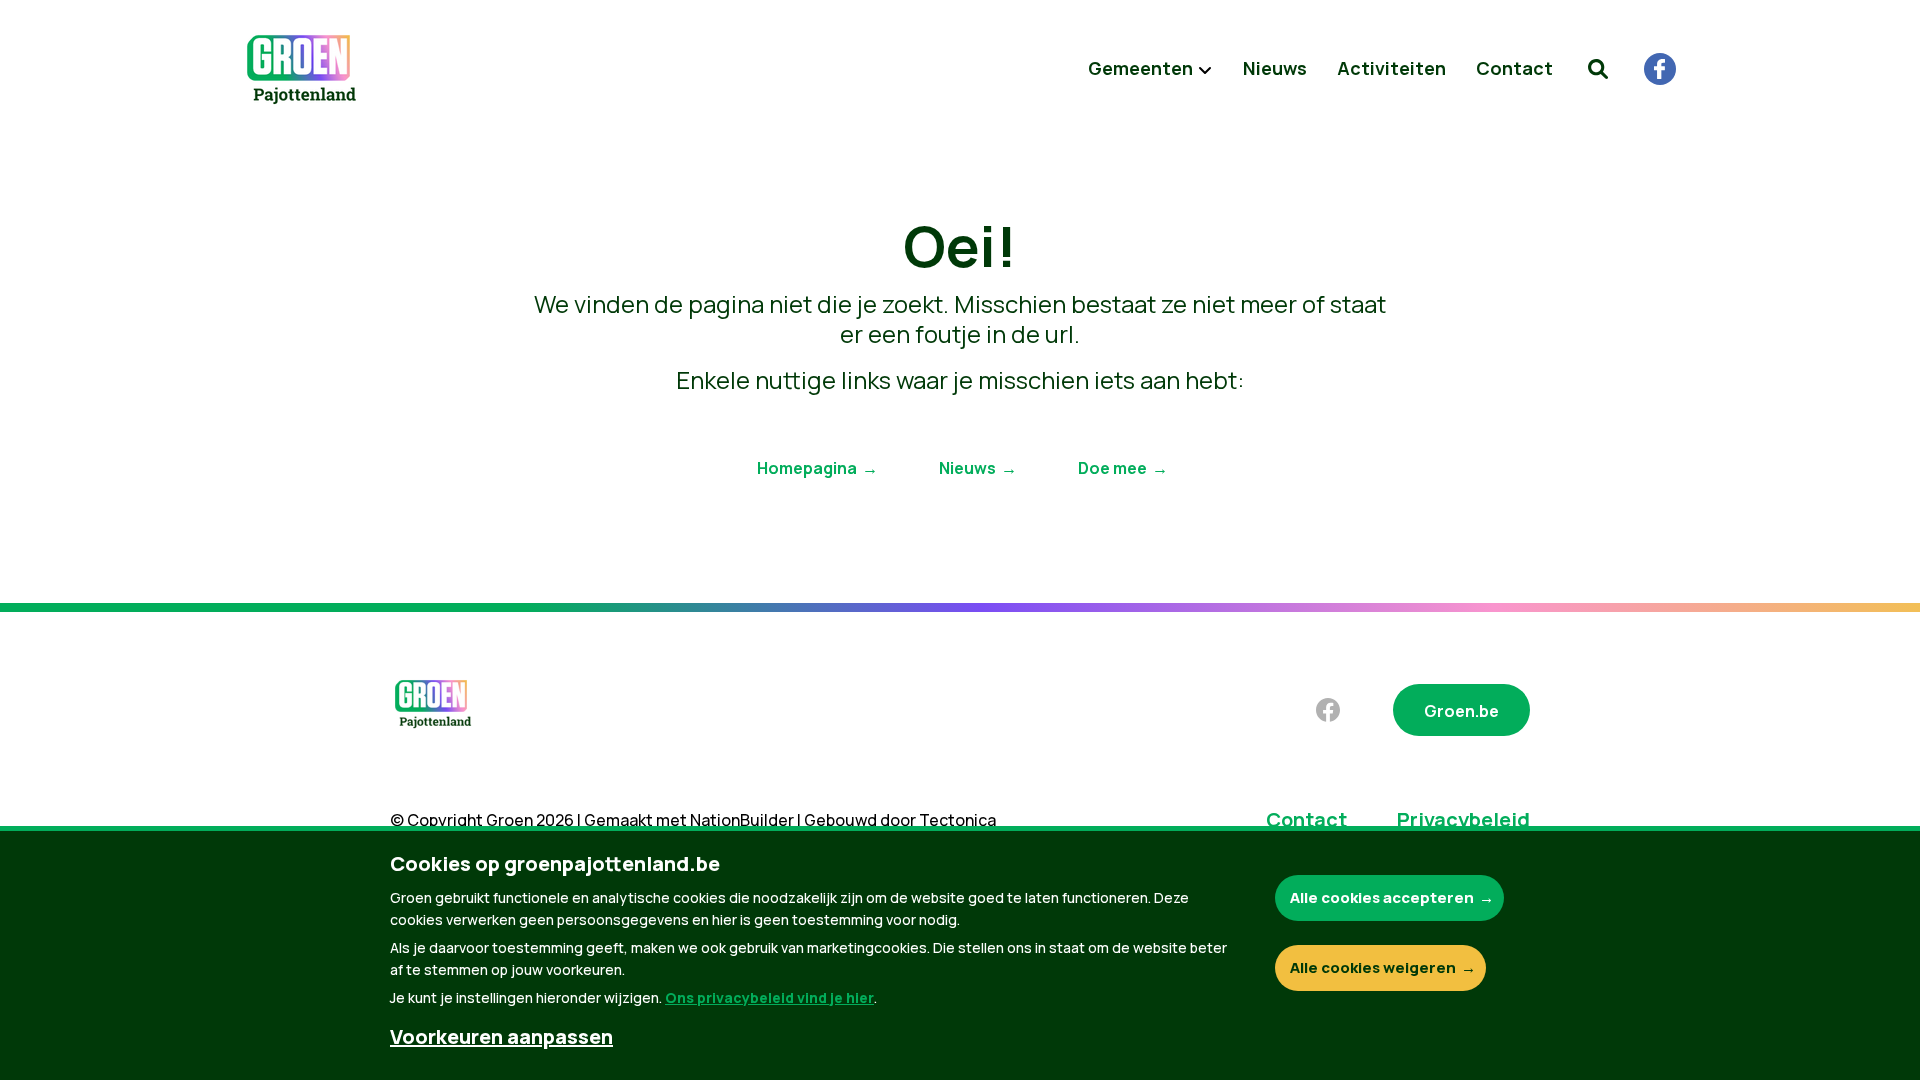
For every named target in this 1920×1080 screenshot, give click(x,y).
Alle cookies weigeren (1373, 967)
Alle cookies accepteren (1382, 897)
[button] (1598, 69)
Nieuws (1275, 68)
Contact (1514, 68)
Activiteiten (1391, 68)
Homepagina (807, 468)
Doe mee (1112, 468)
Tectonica (957, 820)
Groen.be (1461, 711)
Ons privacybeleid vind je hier (769, 997)
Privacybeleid (1463, 819)
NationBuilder (742, 820)
